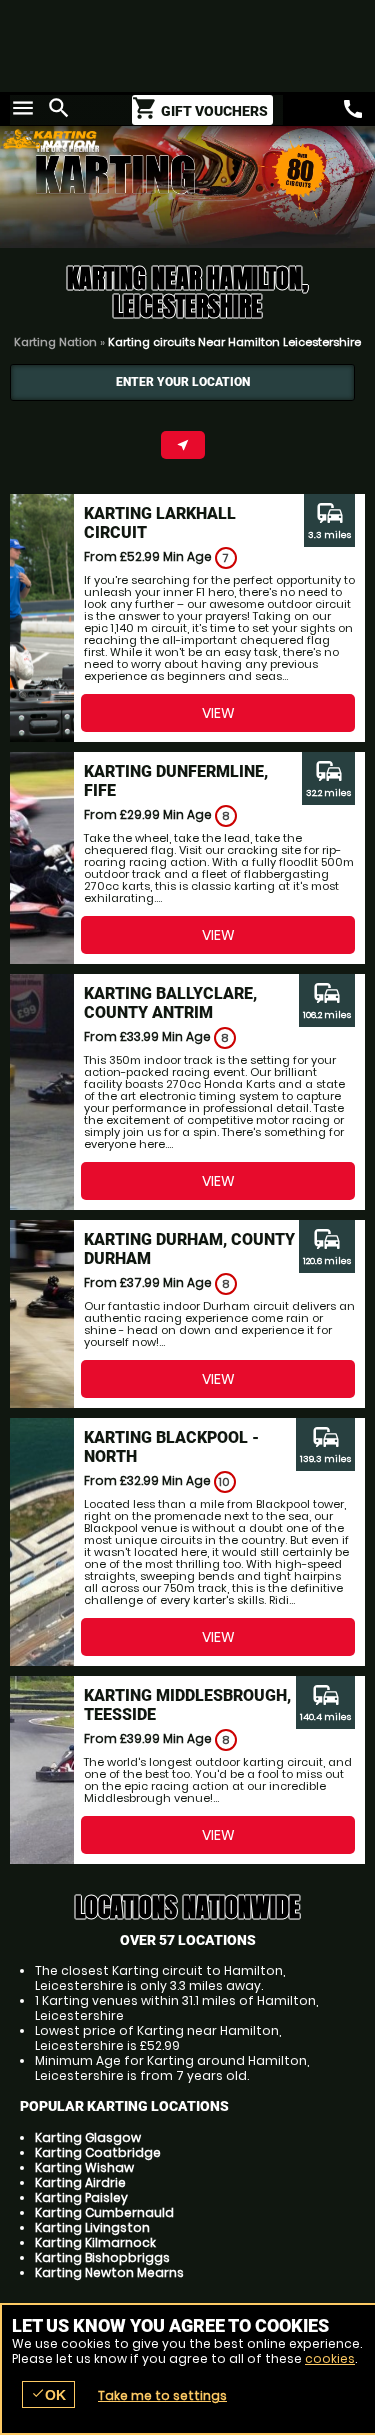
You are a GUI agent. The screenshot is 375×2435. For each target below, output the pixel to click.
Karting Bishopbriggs (102, 2257)
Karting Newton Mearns (109, 2272)
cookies (330, 2358)
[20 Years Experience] (285, 189)
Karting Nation (55, 342)
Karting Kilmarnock (95, 2242)
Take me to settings (162, 2395)
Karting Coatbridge (98, 2152)
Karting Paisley (81, 2197)
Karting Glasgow (88, 2137)
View (218, 713)
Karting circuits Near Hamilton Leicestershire (234, 342)
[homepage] (150, 139)
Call (353, 109)
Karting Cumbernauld (104, 2212)
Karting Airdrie (80, 2182)
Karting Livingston (92, 2227)
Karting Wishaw (84, 2167)
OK (48, 2394)
